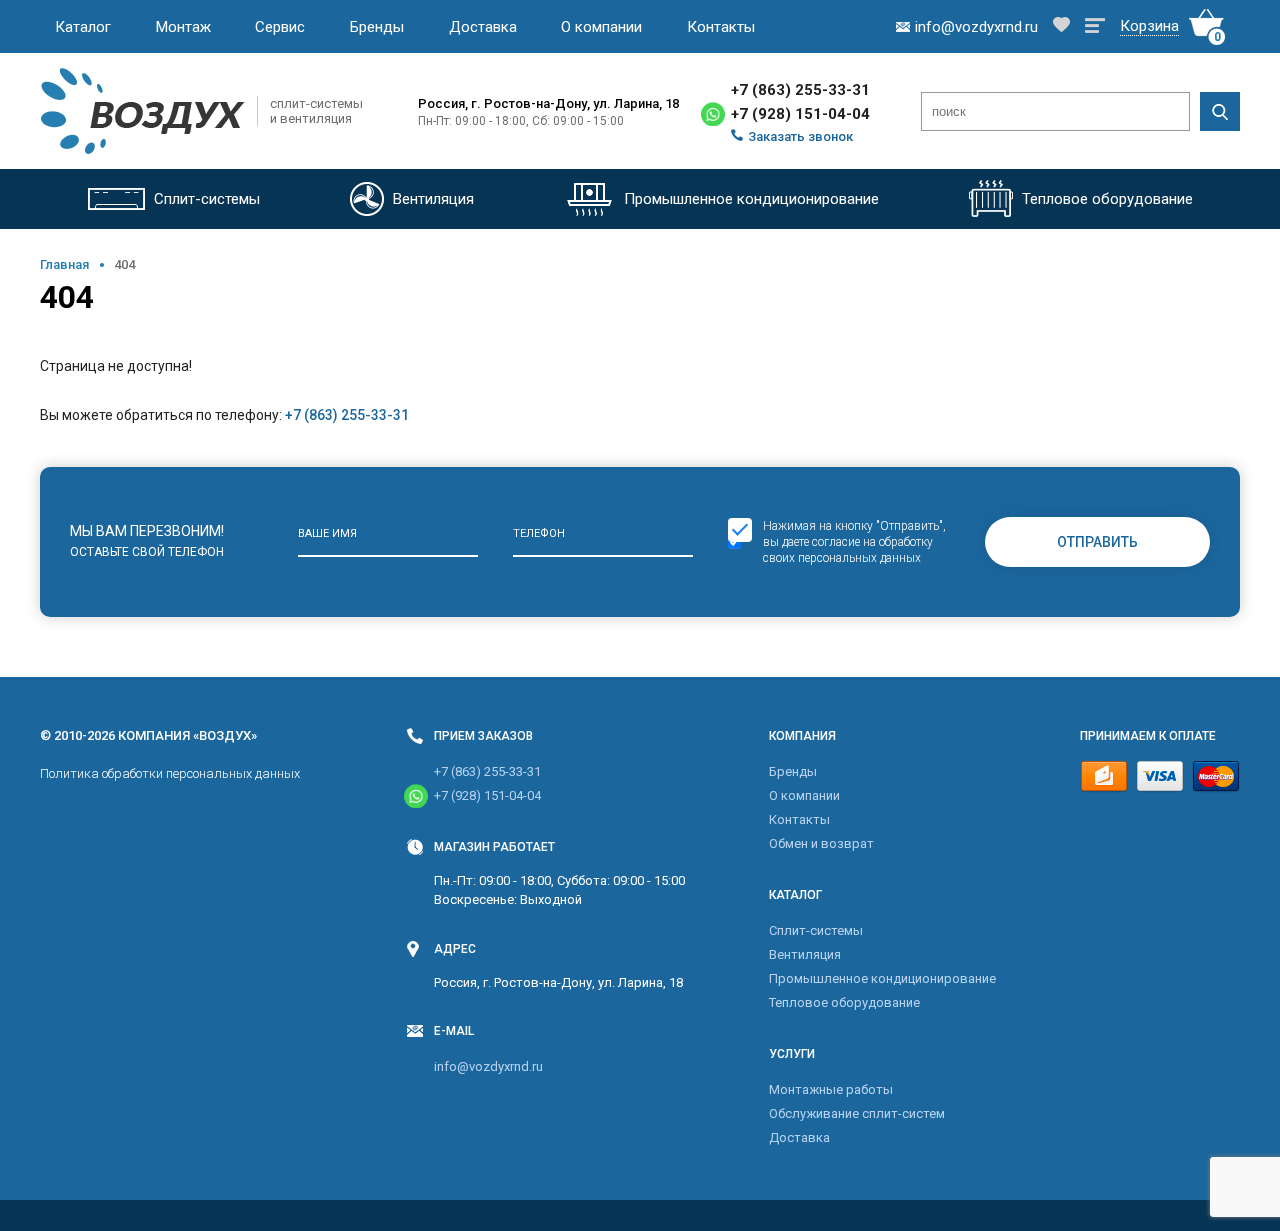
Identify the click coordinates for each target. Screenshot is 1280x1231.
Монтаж (183, 27)
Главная (64, 264)
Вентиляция (805, 954)
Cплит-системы (816, 930)
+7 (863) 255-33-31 (800, 90)
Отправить (1097, 542)
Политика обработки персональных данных (170, 773)
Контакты (721, 27)
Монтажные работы (831, 1089)
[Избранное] (1061, 26)
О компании (601, 27)
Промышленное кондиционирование (882, 978)
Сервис (280, 27)
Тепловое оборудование (844, 1002)
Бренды (377, 27)
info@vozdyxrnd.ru (488, 1066)
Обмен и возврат (821, 843)
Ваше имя (327, 533)
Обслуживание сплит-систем (857, 1113)
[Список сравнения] (1095, 27)
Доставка (483, 27)
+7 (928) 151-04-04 (800, 114)
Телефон (539, 533)
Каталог (83, 27)
